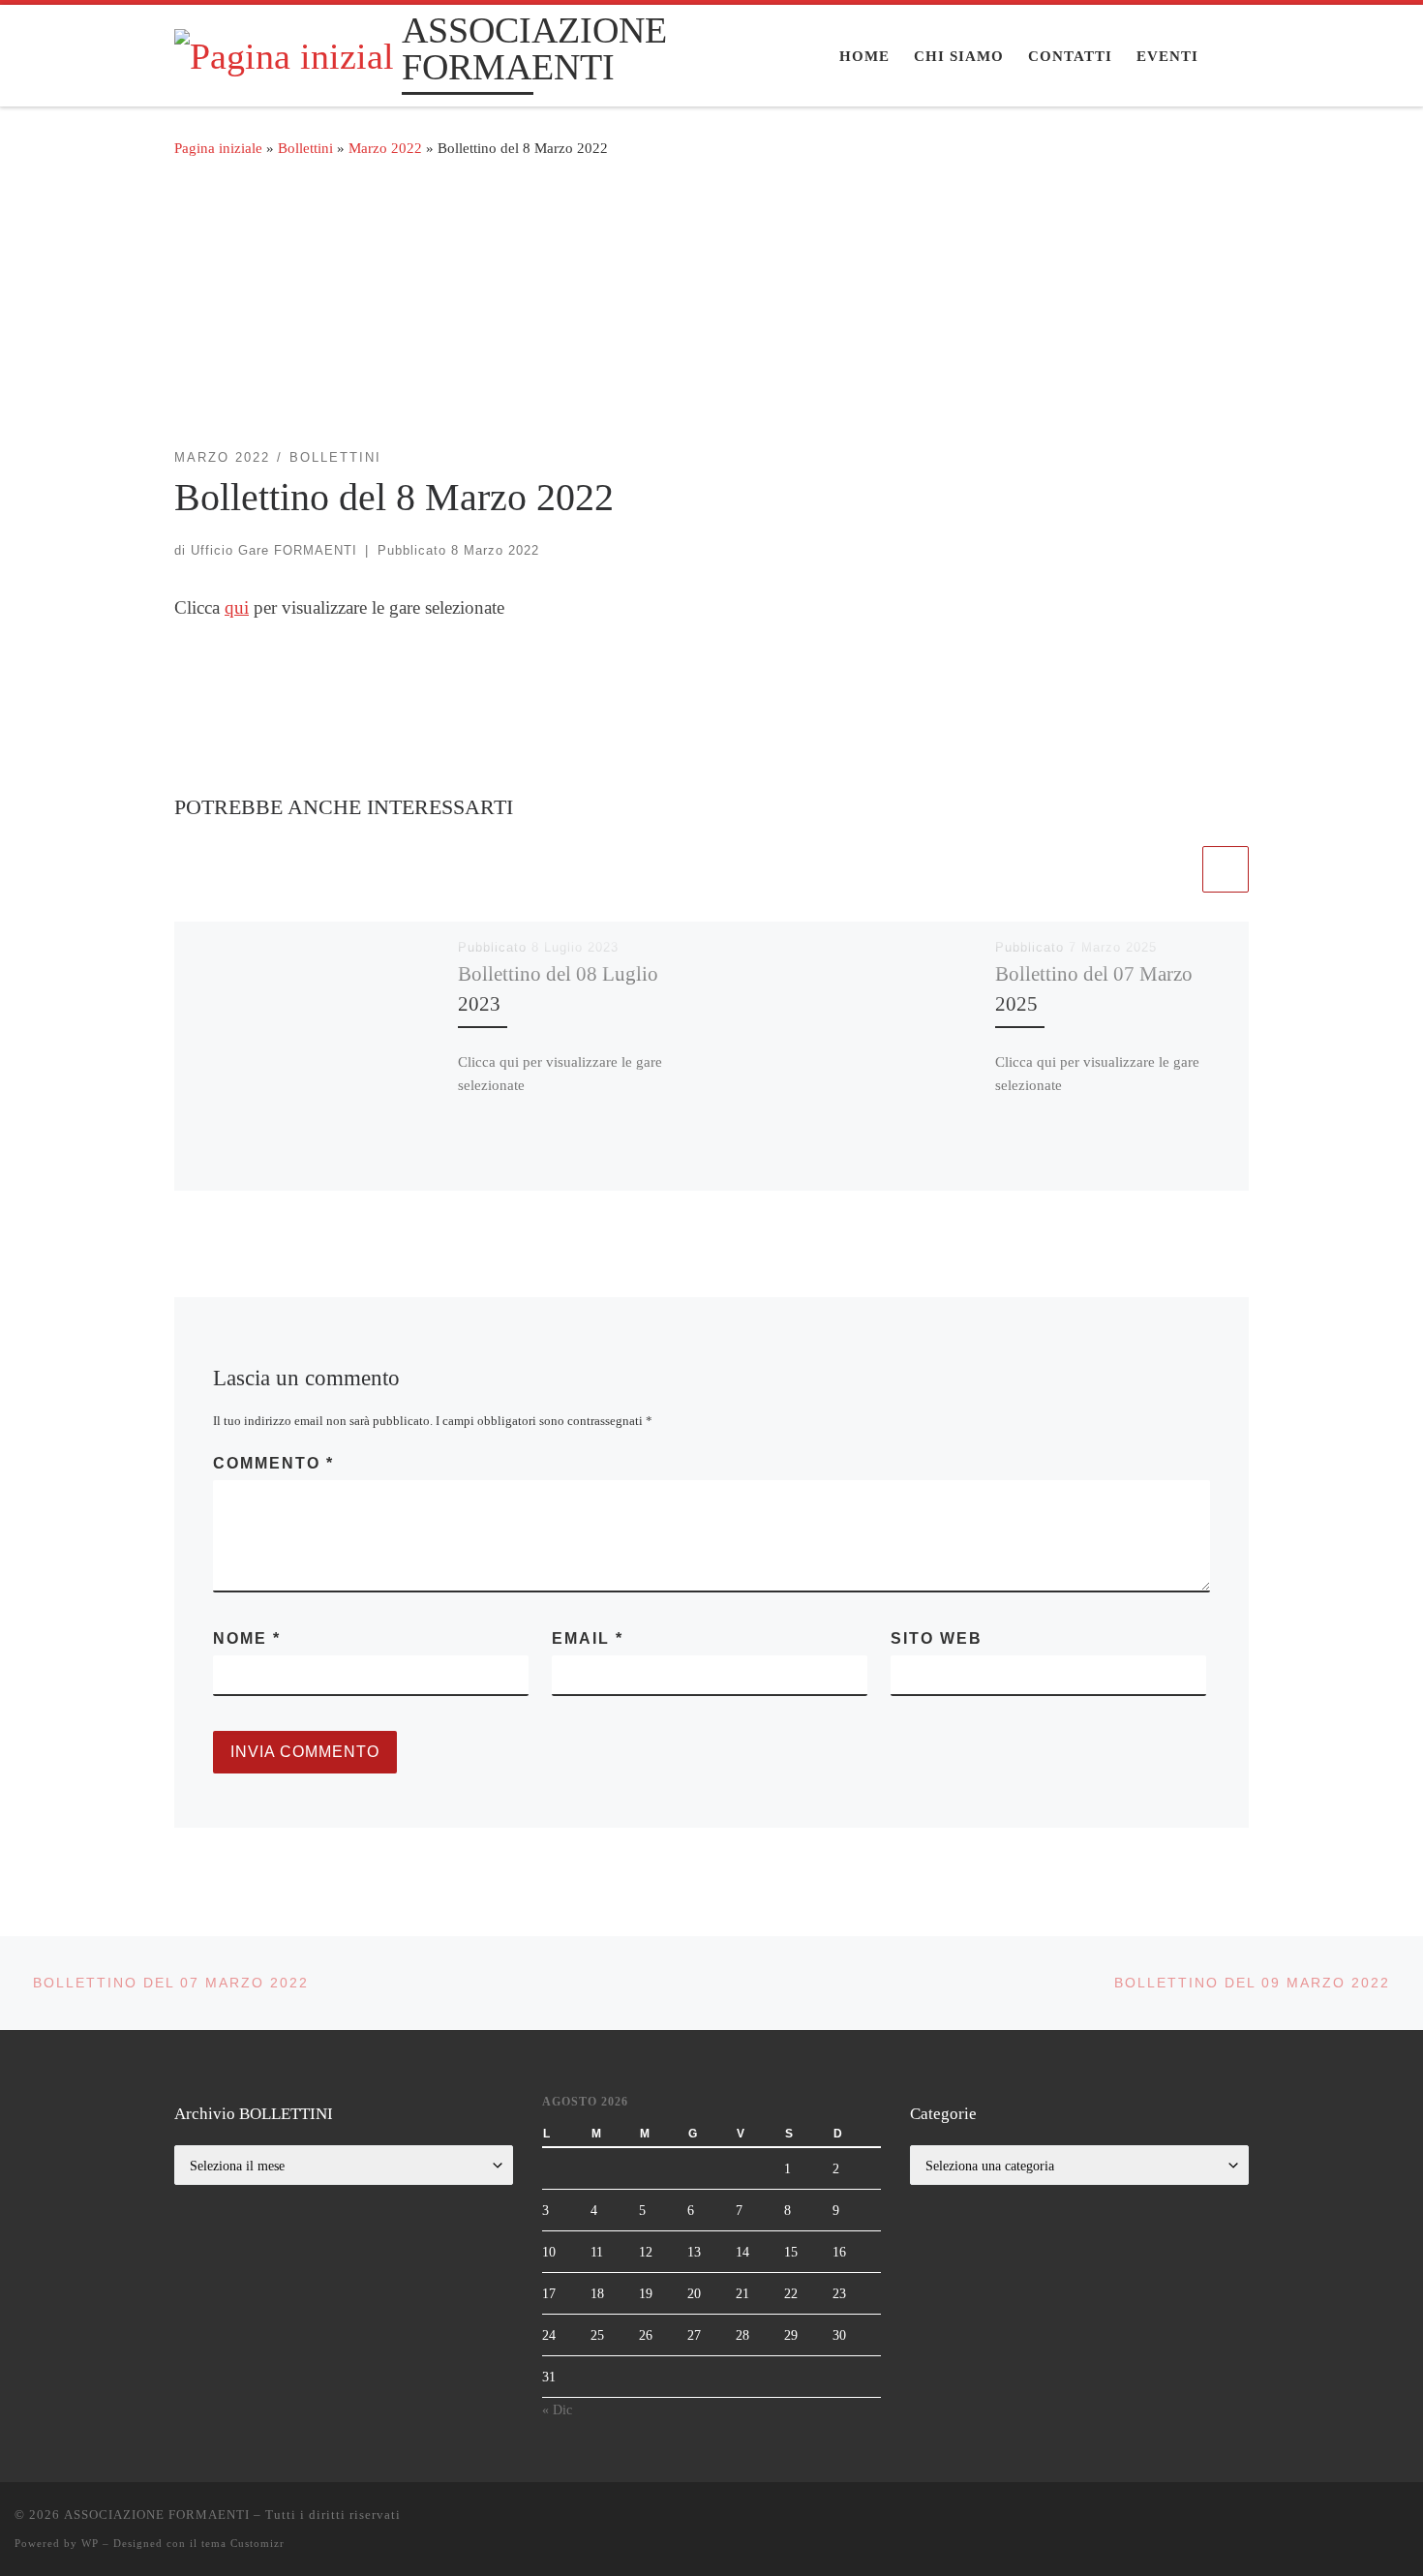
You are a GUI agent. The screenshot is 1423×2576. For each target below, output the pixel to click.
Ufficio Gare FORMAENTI (274, 550)
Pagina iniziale (218, 148)
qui (237, 607)
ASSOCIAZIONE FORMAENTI (157, 2515)
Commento (273, 1463)
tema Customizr (243, 2543)
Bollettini (305, 148)
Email (588, 1638)
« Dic (557, 2409)
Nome (247, 1638)
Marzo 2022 (385, 148)
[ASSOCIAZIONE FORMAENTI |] (285, 53)
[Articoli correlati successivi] (1226, 869)
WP (90, 2543)
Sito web (937, 1638)
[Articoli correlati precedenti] (1175, 869)
